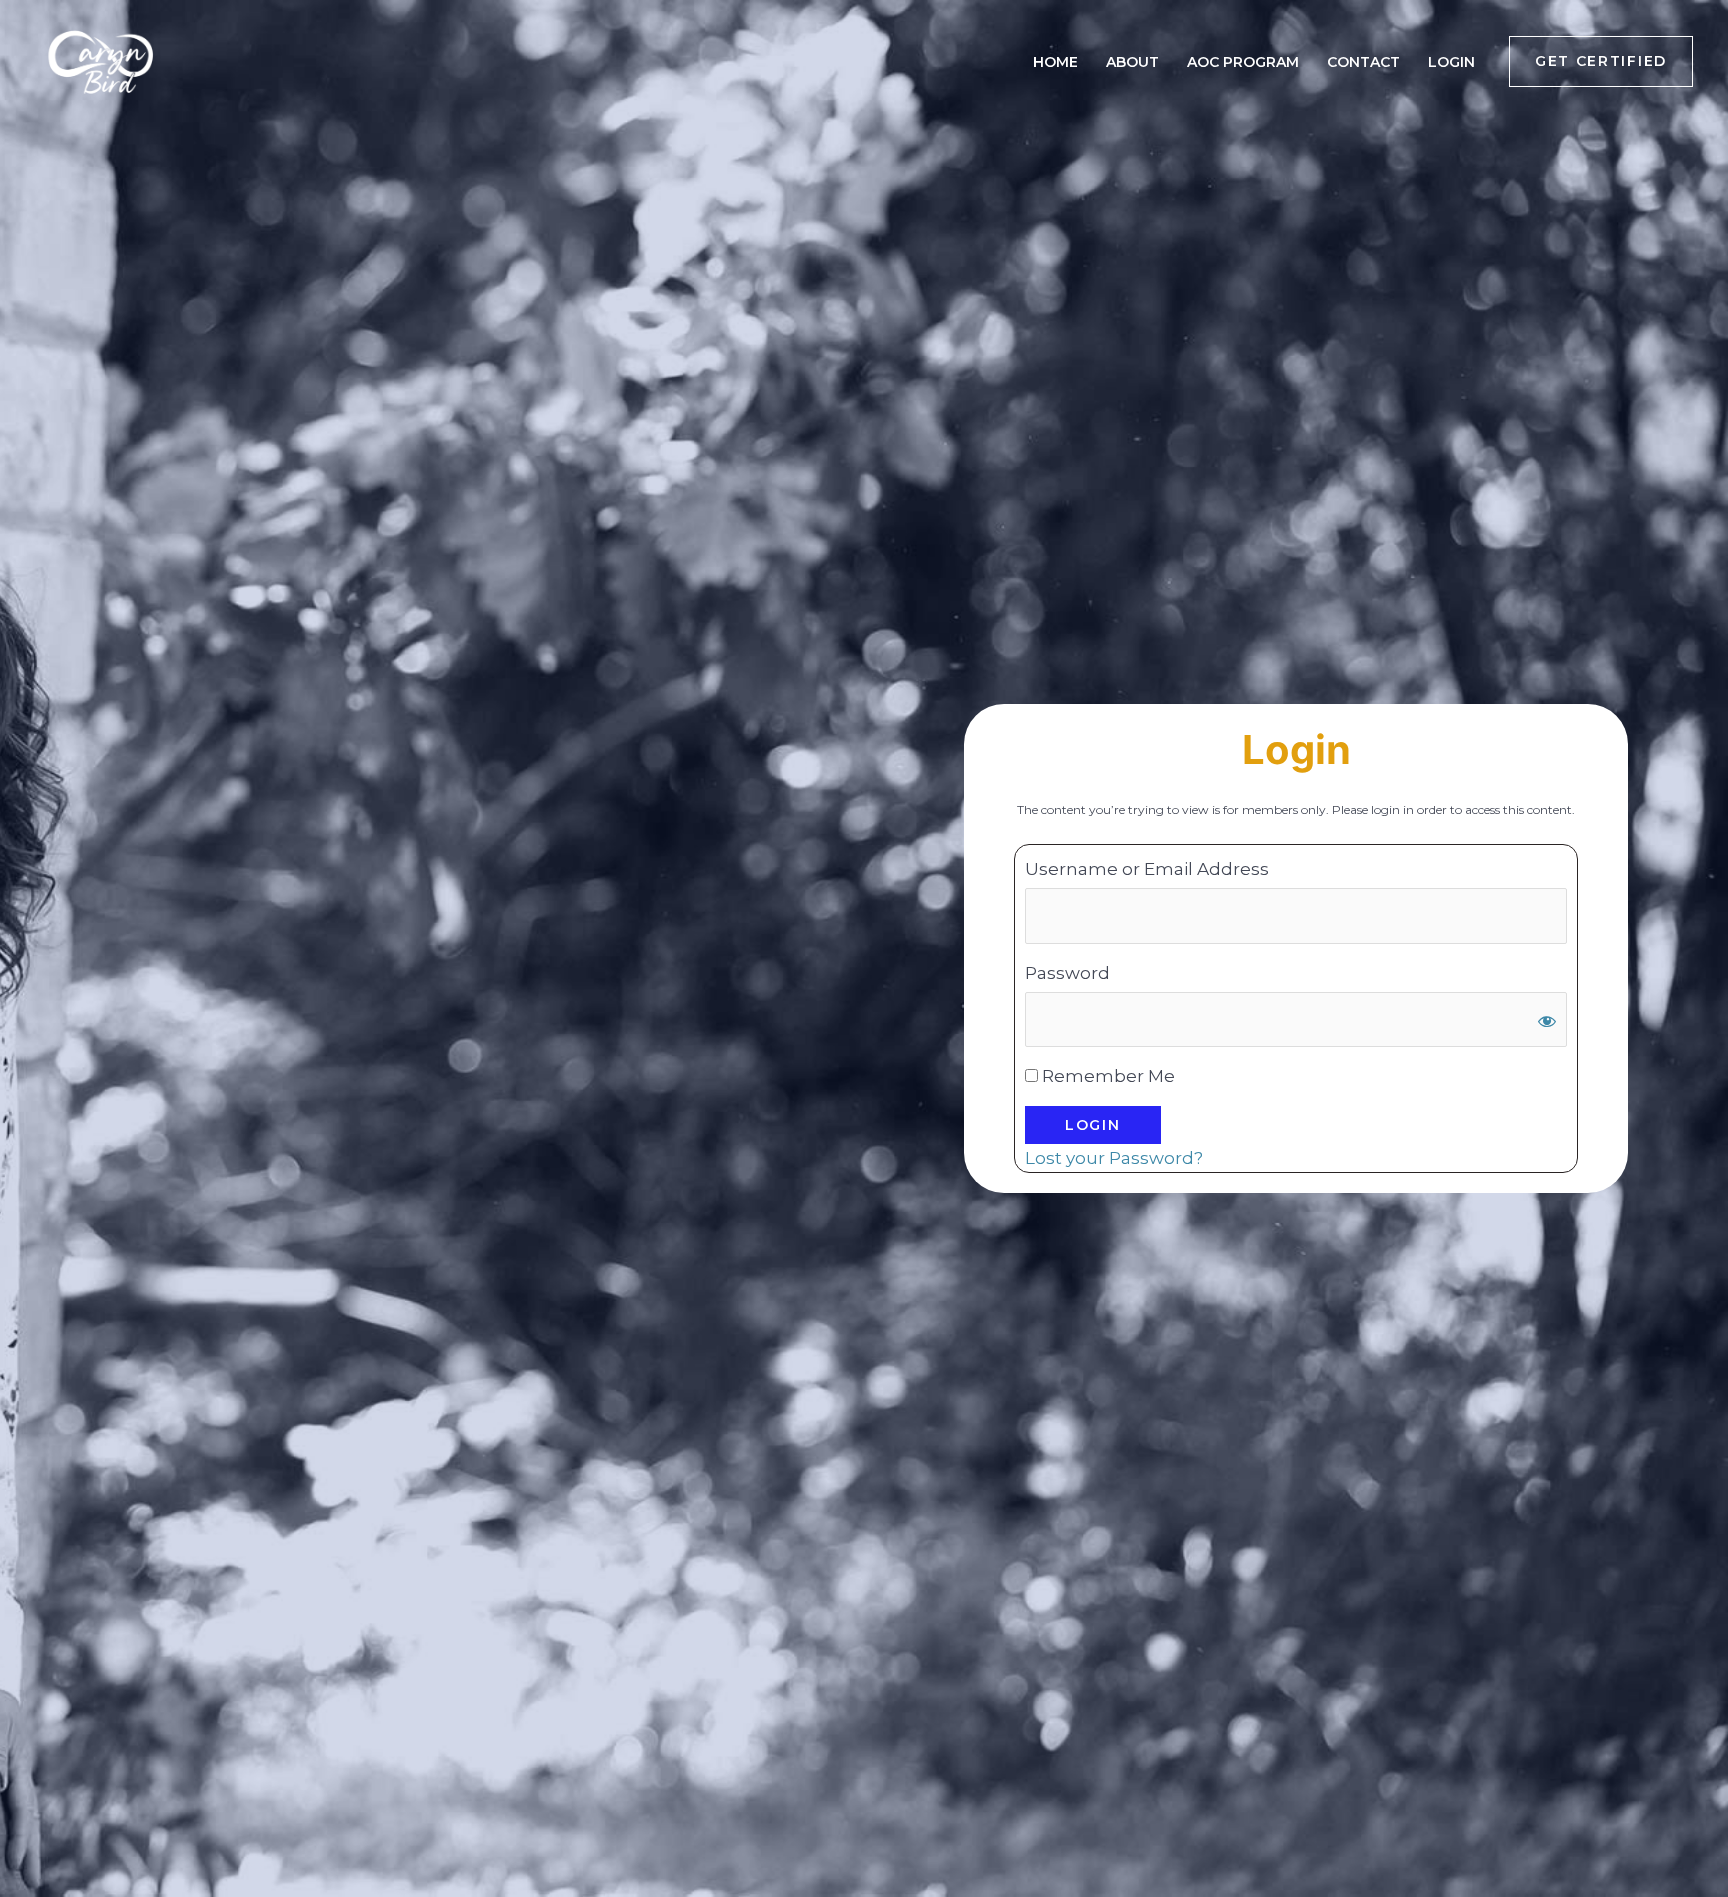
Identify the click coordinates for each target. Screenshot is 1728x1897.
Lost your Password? (1114, 1158)
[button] (1601, 61)
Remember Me (1106, 1076)
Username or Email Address (1147, 869)
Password (1067, 973)
